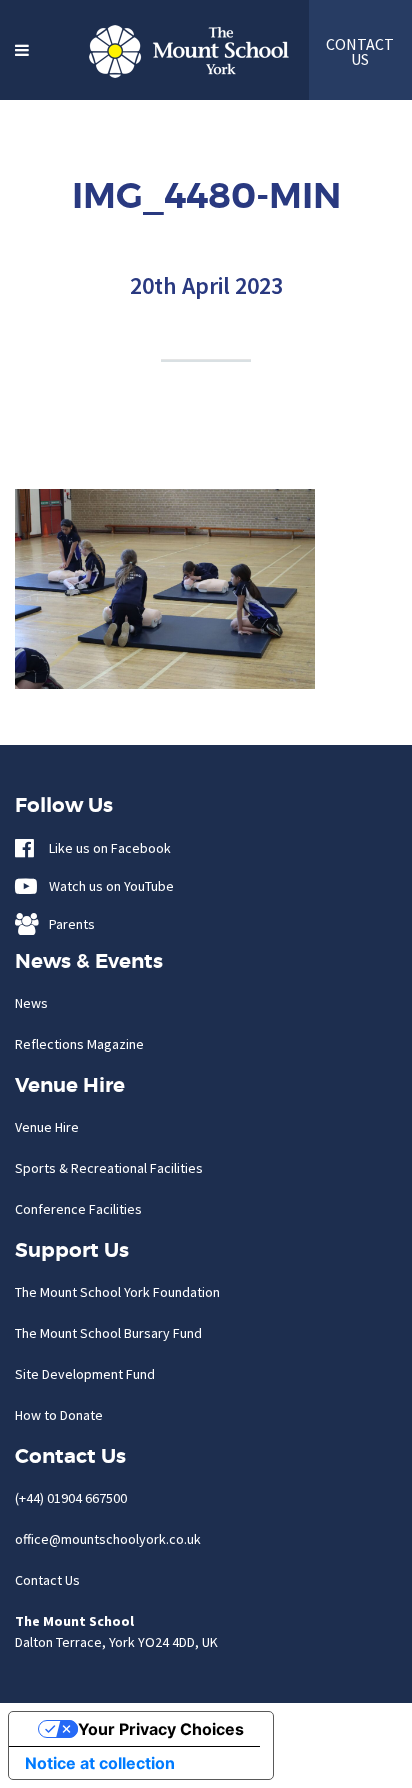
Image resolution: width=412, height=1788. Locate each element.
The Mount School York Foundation (117, 1292)
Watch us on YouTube (107, 886)
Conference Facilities (78, 1209)
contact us (360, 51)
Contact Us (47, 1580)
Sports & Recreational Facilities (109, 1168)
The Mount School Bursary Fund (108, 1333)
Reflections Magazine (79, 1044)
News (31, 1003)
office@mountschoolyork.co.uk (108, 1539)
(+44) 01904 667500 (71, 1498)
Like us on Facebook (105, 848)
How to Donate (59, 1415)
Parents (67, 924)
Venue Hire (47, 1127)
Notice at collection (100, 1763)
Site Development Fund (85, 1374)
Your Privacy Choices (161, 1729)
